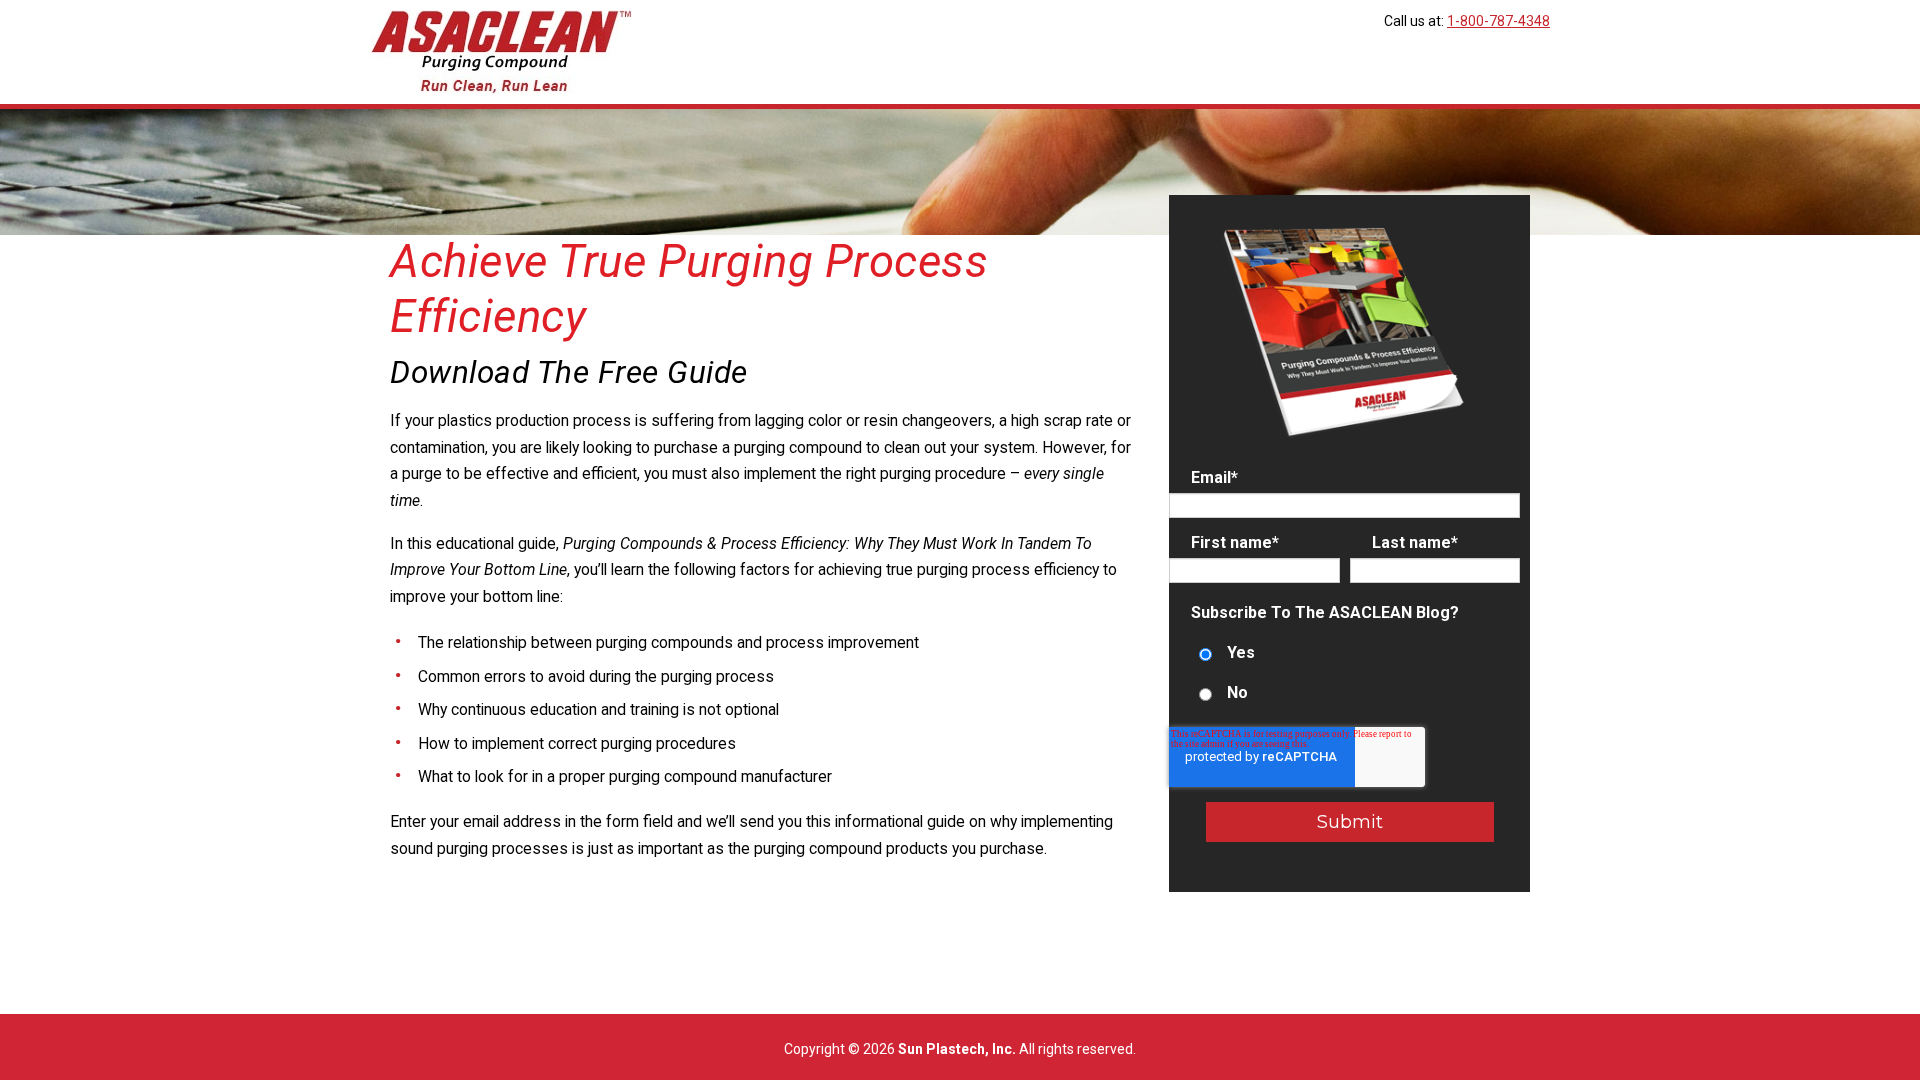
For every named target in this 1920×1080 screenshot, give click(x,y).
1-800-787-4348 (1498, 21)
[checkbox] (1344, 674)
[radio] (1344, 654)
